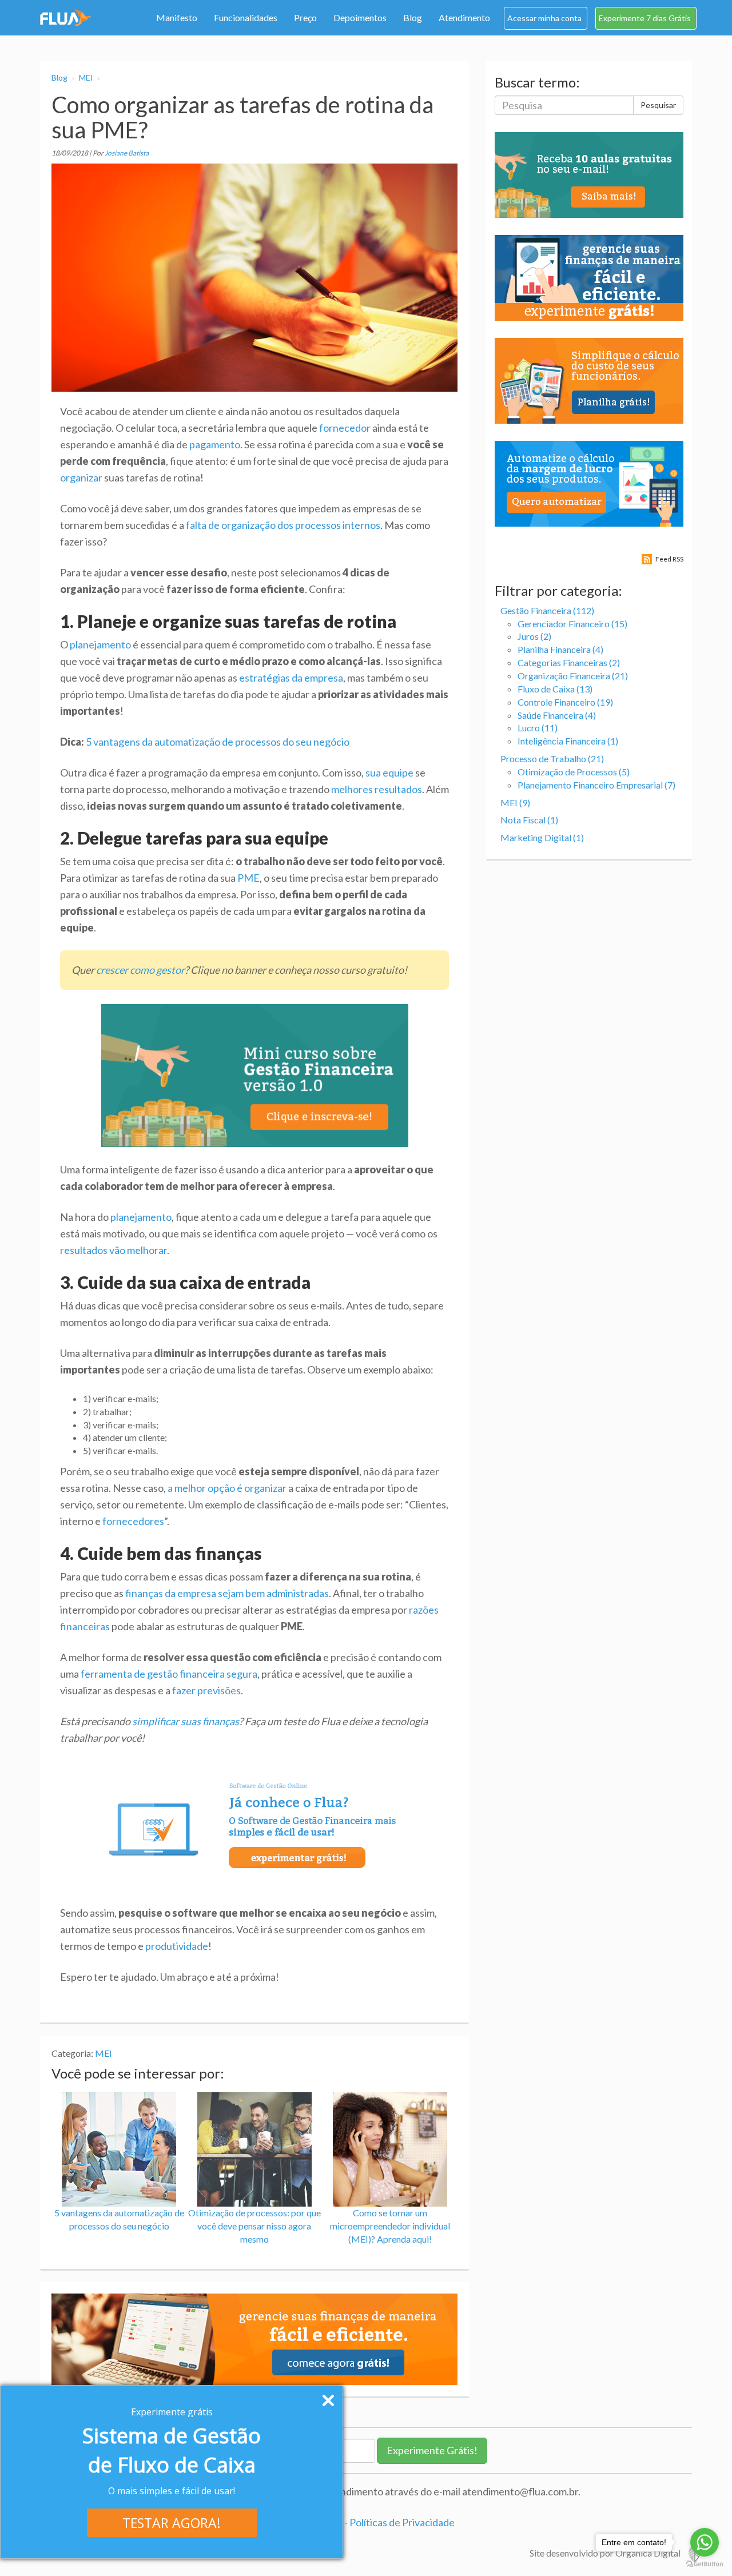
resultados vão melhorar (114, 1250)
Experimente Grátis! (432, 2450)
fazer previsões (206, 1690)
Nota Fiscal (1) (529, 820)
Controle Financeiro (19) (565, 702)
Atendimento (464, 17)
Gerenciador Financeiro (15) (572, 624)
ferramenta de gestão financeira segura (169, 1674)
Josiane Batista (127, 153)
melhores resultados (377, 789)
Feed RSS (669, 559)
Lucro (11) (538, 728)
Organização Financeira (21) (573, 676)
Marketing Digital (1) (542, 837)
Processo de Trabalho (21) (552, 759)
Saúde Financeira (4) (557, 715)
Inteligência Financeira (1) (568, 741)
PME (248, 878)
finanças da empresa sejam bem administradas (227, 1593)
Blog (413, 17)
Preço (305, 17)
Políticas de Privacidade (402, 2522)
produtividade (177, 1946)
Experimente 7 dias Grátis (645, 18)
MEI (86, 77)
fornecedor (345, 428)
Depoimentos (360, 17)
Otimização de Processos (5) (574, 772)
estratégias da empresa (291, 678)
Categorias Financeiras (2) (569, 662)
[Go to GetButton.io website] (705, 2564)
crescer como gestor (140, 970)
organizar (81, 477)
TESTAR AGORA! (172, 2523)
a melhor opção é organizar (227, 1488)
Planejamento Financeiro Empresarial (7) (596, 785)
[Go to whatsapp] (705, 2542)
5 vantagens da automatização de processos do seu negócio (218, 742)
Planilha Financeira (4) (560, 649)
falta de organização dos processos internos (283, 525)
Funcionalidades (246, 17)
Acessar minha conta (544, 18)
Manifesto (177, 17)
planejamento (100, 644)
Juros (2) (534, 636)
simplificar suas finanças (186, 1721)
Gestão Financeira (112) (547, 610)
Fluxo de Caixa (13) (555, 689)
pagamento (215, 444)
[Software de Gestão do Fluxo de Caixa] (66, 17)
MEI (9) (515, 803)
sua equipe (389, 773)
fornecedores (133, 1521)
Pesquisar (658, 105)
